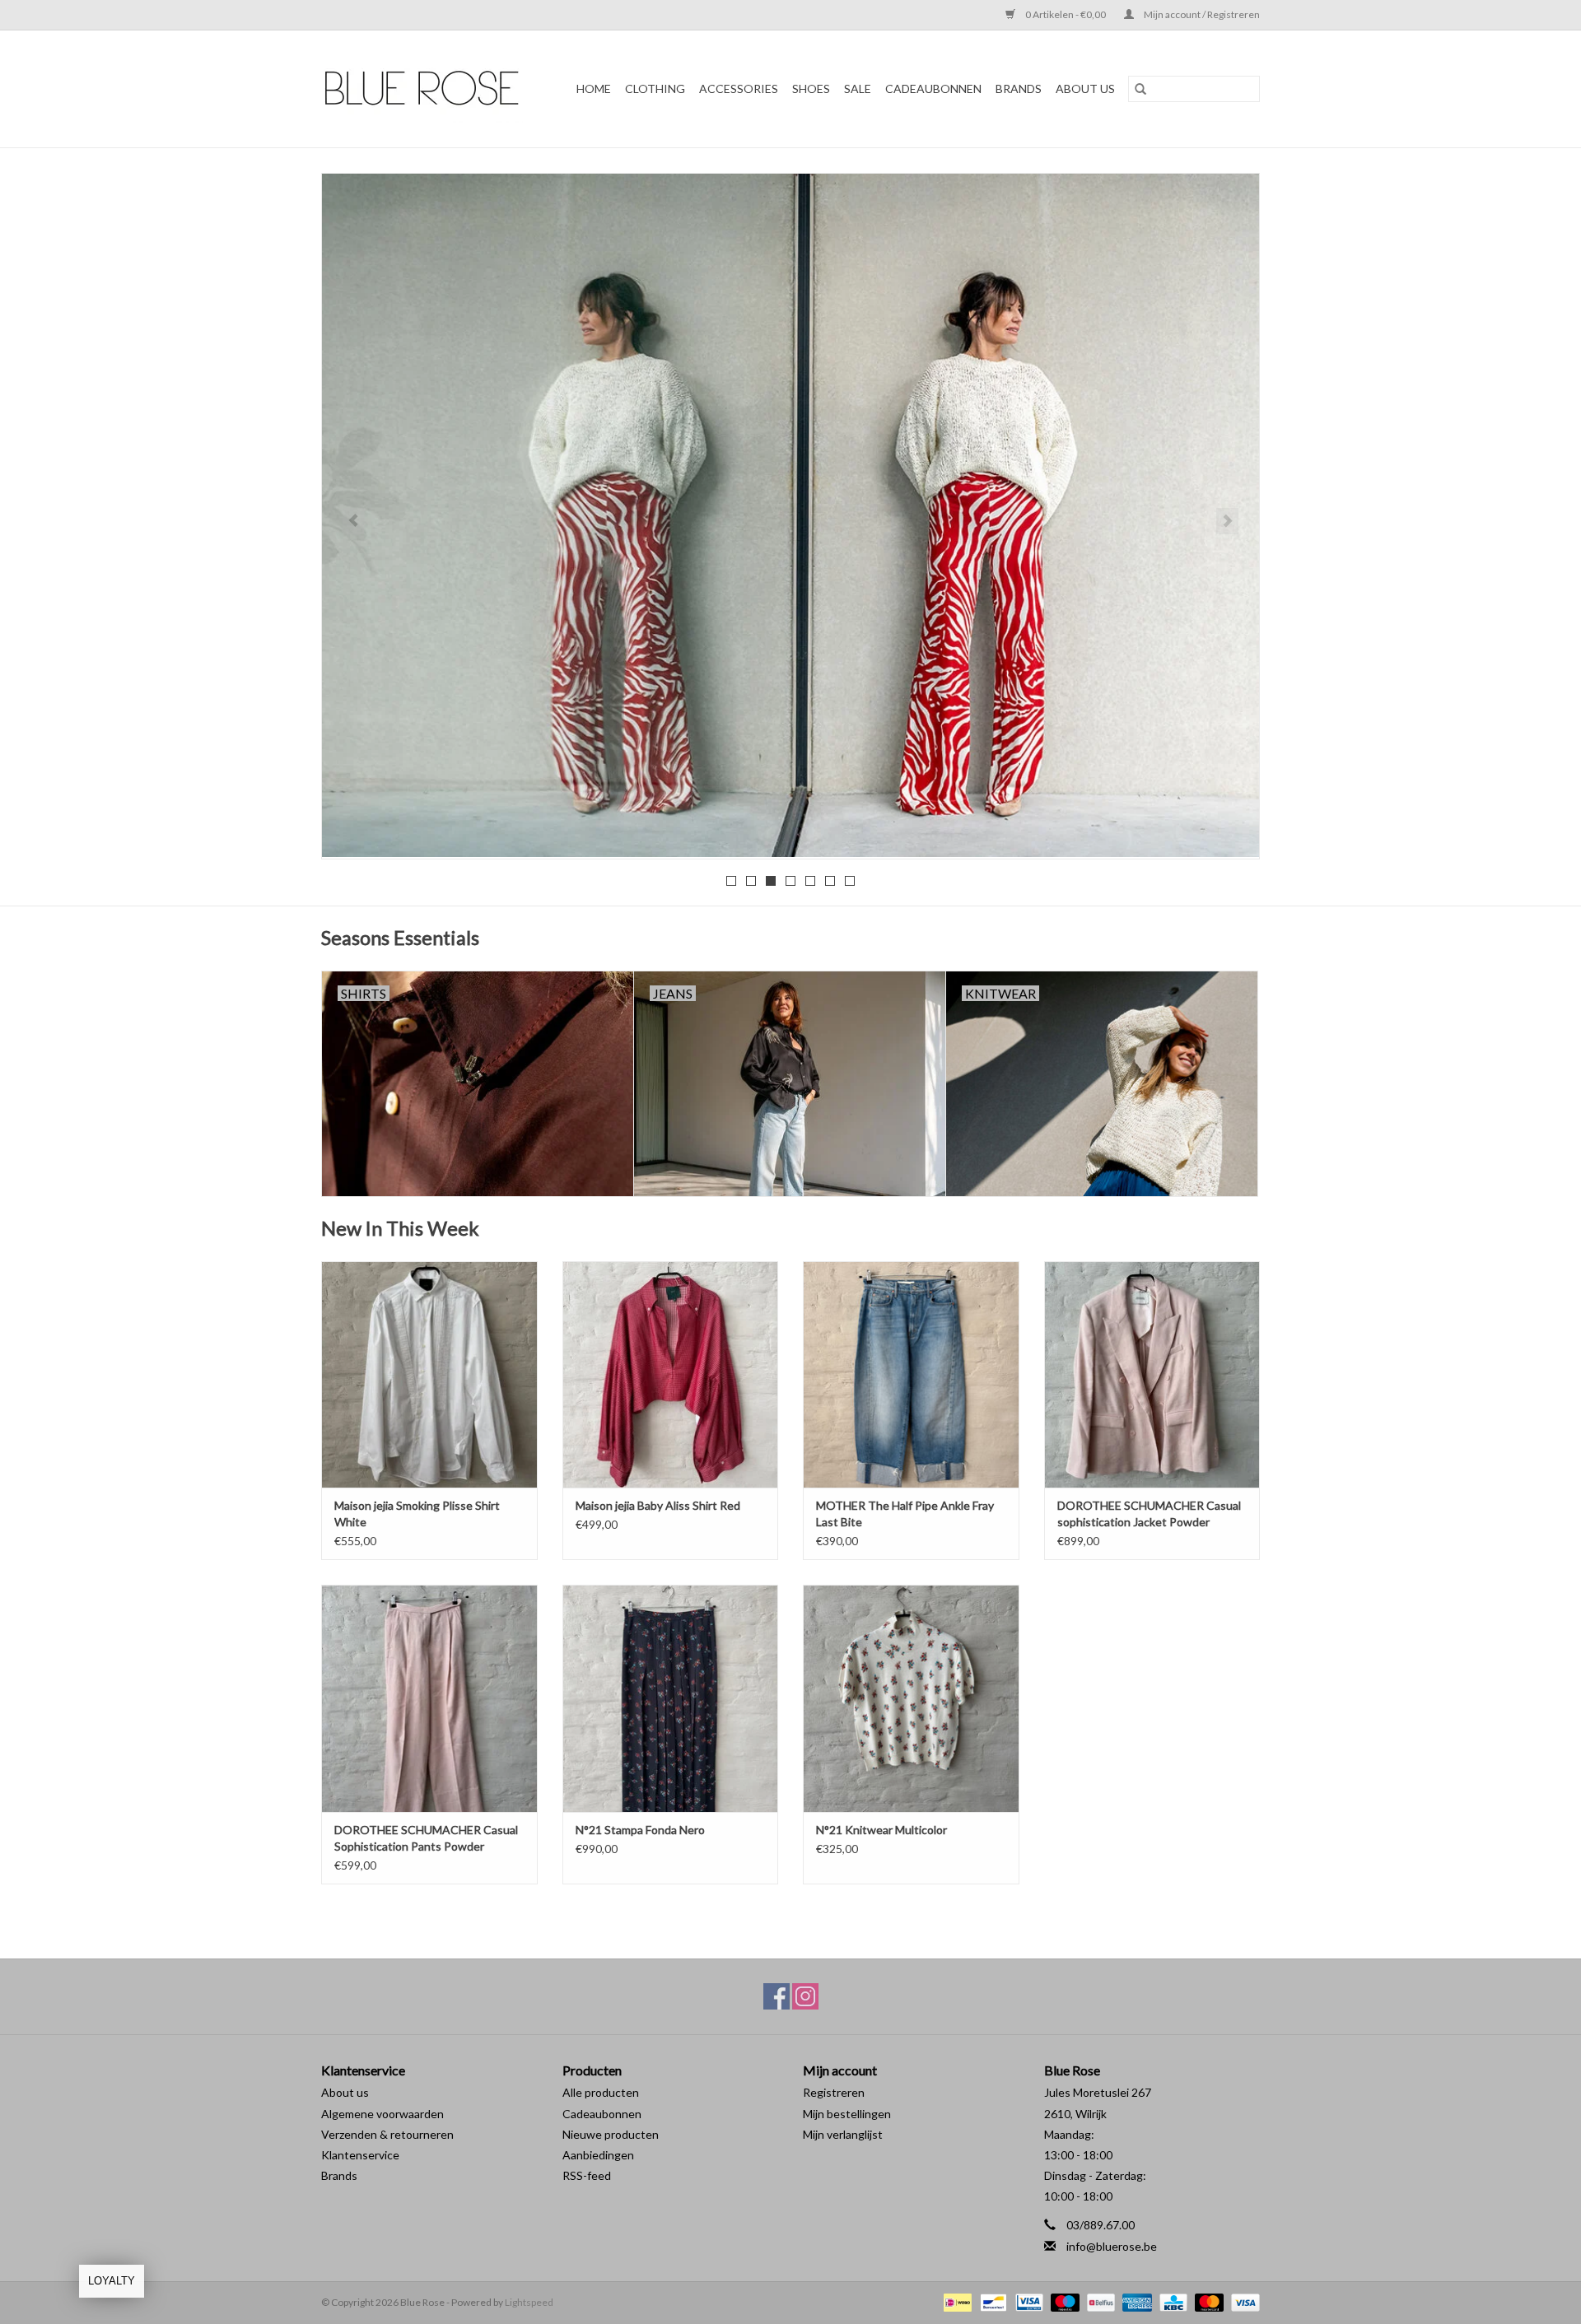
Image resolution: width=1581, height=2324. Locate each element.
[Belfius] (1099, 2301)
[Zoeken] (1140, 89)
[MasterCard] (1207, 2301)
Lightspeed (529, 2302)
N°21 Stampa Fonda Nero (640, 1830)
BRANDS (1019, 88)
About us (345, 2092)
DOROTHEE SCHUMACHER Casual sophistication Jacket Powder (1149, 1514)
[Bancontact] (991, 2301)
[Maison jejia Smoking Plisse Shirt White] (429, 1374)
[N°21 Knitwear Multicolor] (911, 1698)
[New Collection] (790, 515)
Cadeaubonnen (933, 88)
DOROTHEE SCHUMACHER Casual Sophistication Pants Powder (426, 1838)
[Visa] (1243, 2301)
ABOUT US (1085, 88)
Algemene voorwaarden (382, 2114)
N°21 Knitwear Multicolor (881, 1830)
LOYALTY (112, 2281)
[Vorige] (354, 521)
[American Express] (1135, 2301)
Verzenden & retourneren (387, 2134)
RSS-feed (587, 2175)
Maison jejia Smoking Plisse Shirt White (417, 1514)
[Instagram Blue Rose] (805, 1996)
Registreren (834, 2092)
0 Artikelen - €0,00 (1066, 14)
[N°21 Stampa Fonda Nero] (671, 1698)
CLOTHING (655, 88)
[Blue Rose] (427, 89)
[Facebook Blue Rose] (777, 1996)
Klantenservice (360, 2155)
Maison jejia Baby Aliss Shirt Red (658, 1505)
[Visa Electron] (1027, 2301)
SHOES (811, 88)
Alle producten (601, 2092)
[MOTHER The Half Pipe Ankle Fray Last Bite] (911, 1374)
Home (594, 88)
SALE (858, 88)
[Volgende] (1227, 521)
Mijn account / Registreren (1201, 14)
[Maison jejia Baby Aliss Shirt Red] (671, 1374)
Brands (339, 2175)
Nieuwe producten (611, 2134)
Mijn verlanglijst (843, 2134)
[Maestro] (1063, 2301)
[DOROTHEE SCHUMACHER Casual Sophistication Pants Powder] (429, 1698)
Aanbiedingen (598, 2155)
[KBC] (1171, 2301)
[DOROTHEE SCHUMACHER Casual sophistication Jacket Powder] (1152, 1374)
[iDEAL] (956, 2301)
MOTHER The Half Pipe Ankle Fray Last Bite (905, 1514)
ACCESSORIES (739, 88)
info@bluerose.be (1112, 2246)
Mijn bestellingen (847, 2114)
